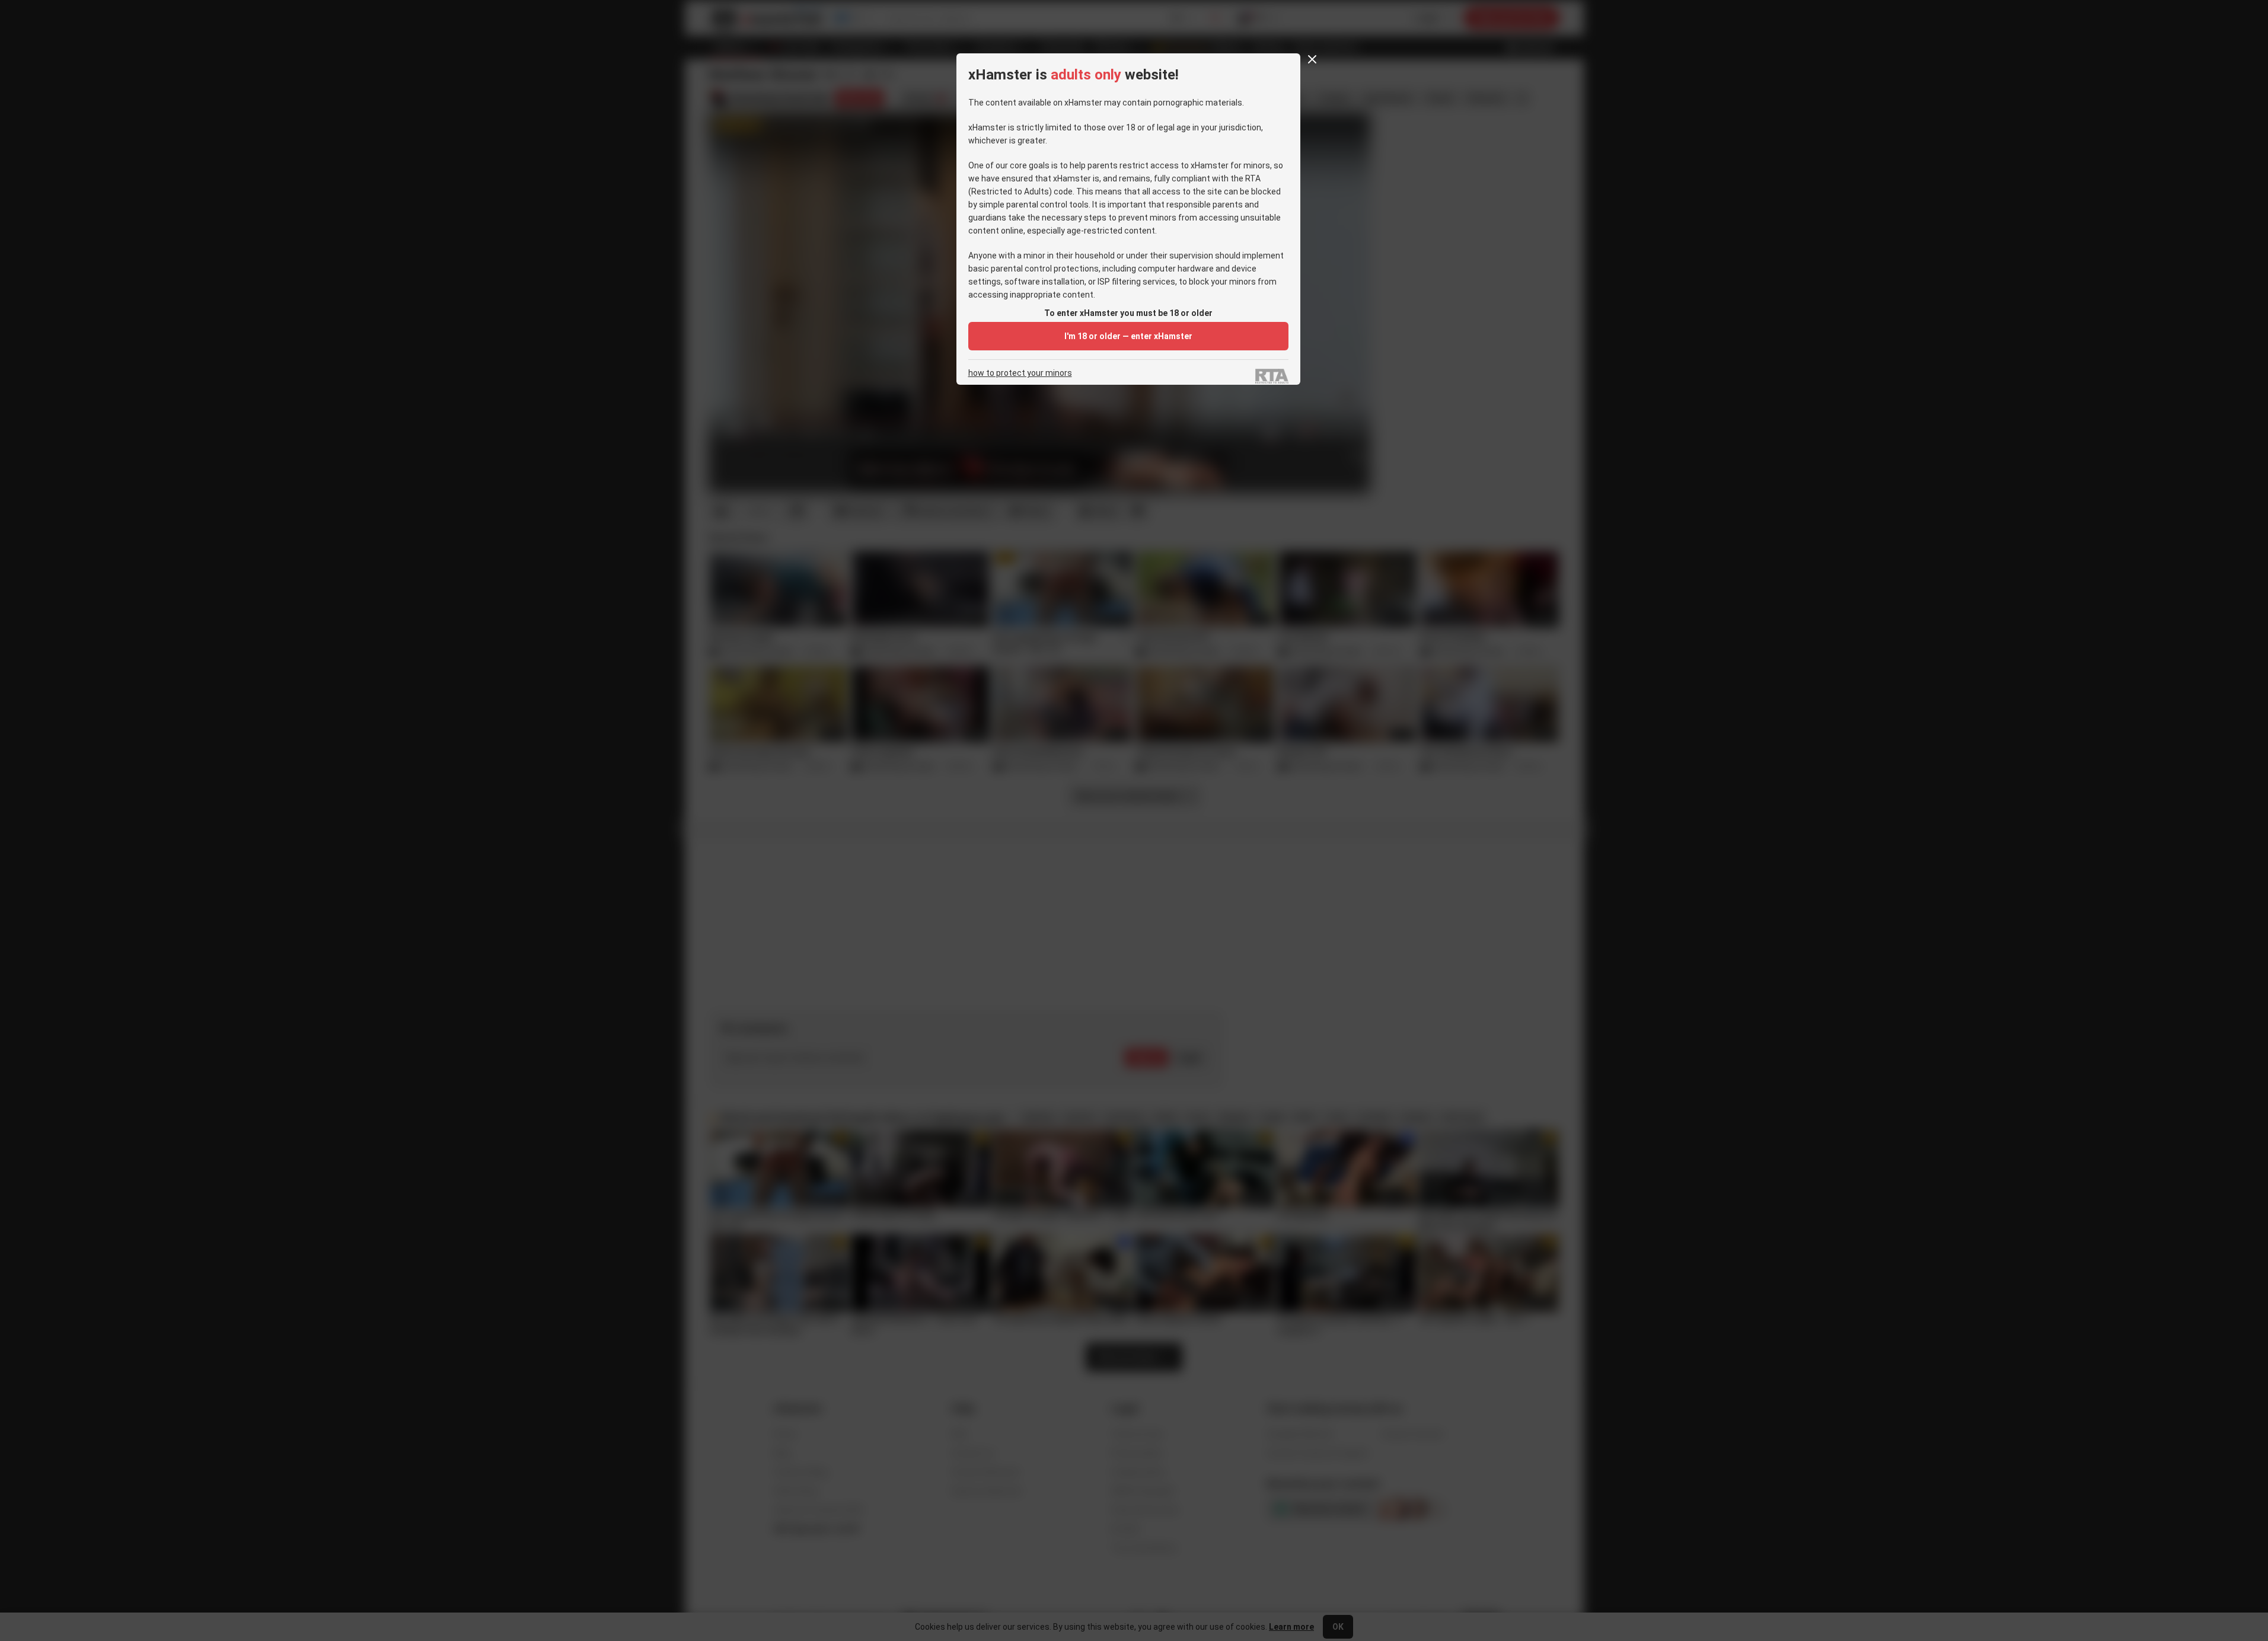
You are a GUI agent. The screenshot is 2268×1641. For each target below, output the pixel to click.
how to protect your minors (1020, 373)
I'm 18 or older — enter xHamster (1128, 336)
